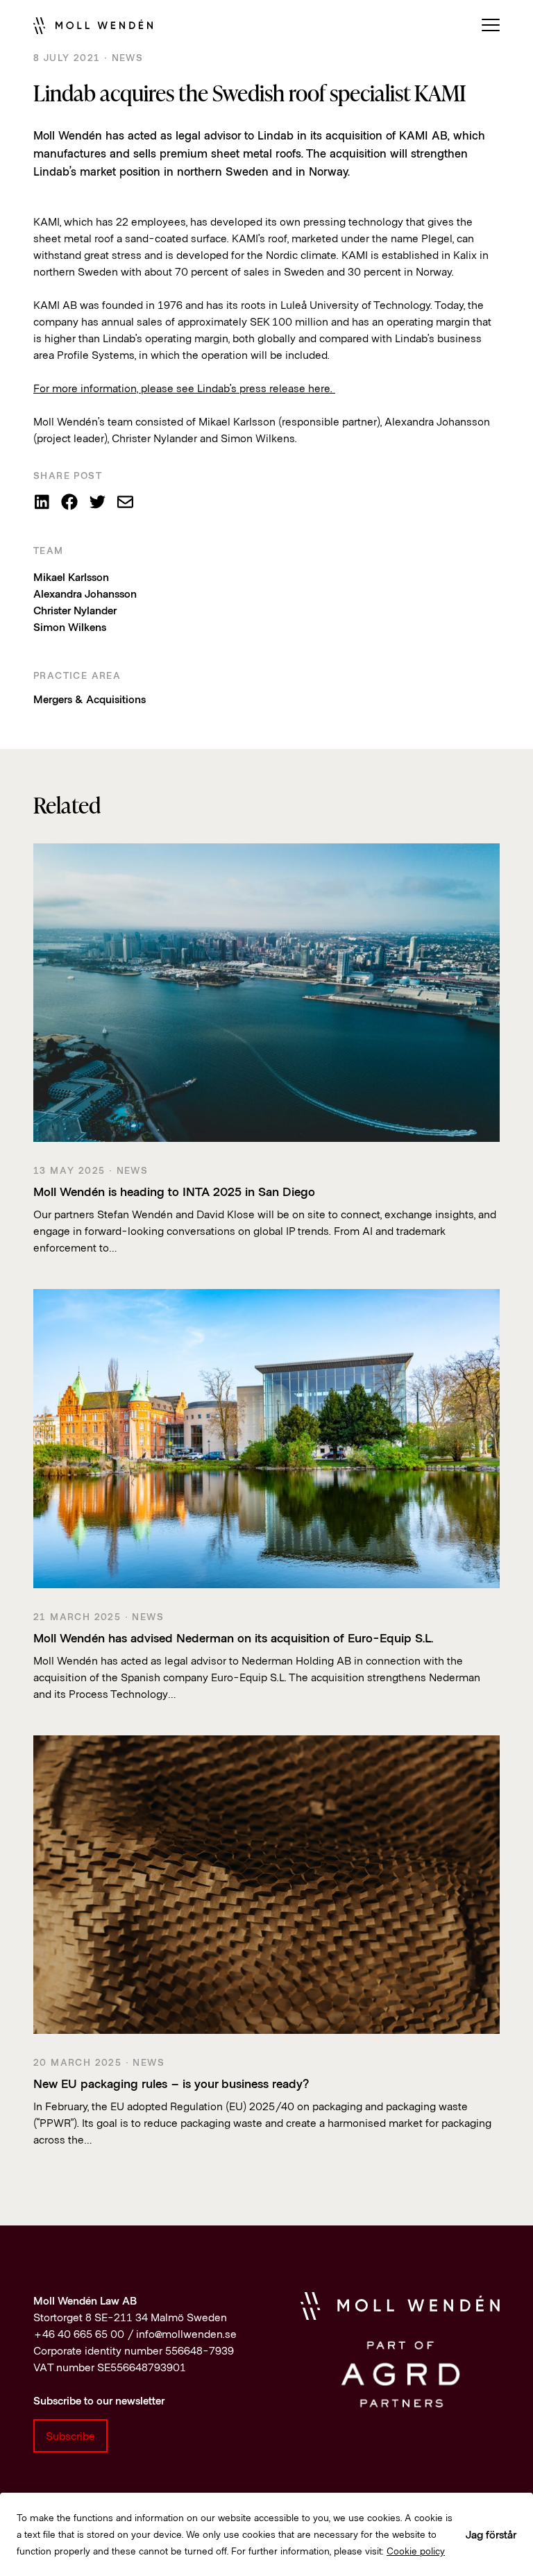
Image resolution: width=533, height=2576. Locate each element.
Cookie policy (416, 2551)
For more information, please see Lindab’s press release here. (184, 388)
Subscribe (70, 2435)
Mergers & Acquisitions (90, 699)
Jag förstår (491, 2534)
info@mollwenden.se (186, 2333)
